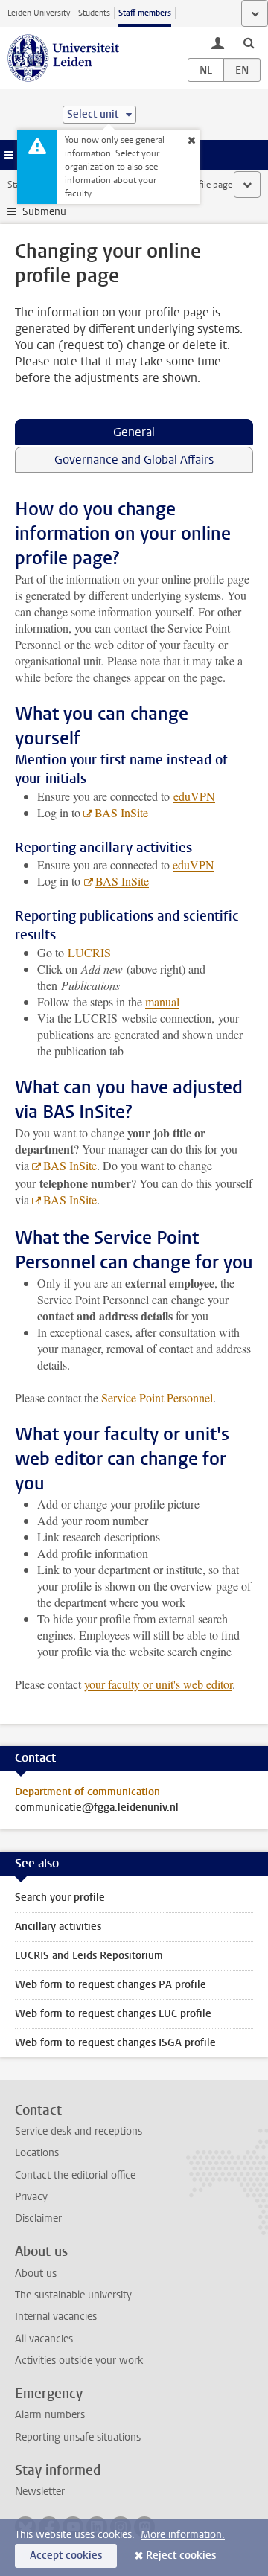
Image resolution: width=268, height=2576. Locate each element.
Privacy (31, 2197)
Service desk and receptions (79, 2131)
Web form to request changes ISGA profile (115, 2043)
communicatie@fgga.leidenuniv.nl (97, 1808)
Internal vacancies (56, 2317)
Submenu (44, 212)
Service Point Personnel (157, 1397)
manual (162, 1001)
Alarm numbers (50, 2415)
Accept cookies (66, 2556)
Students (94, 13)
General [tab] (134, 432)
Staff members (145, 13)
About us (36, 2273)
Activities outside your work (79, 2361)
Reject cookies (181, 2556)
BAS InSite (121, 812)
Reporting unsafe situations (78, 2437)
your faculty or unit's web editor (158, 1684)
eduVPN (194, 796)
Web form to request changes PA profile (111, 1985)
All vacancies (44, 2339)
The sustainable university (73, 2295)
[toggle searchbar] (249, 42)
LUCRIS (89, 952)
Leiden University (39, 13)
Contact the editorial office (75, 2175)
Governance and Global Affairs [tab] (134, 460)
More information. (183, 2535)
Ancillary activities (58, 1927)
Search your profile (60, 1898)
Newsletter (40, 2492)
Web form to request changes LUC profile (113, 2014)
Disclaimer (38, 2218)
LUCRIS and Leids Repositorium (89, 1956)
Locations (37, 2153)
